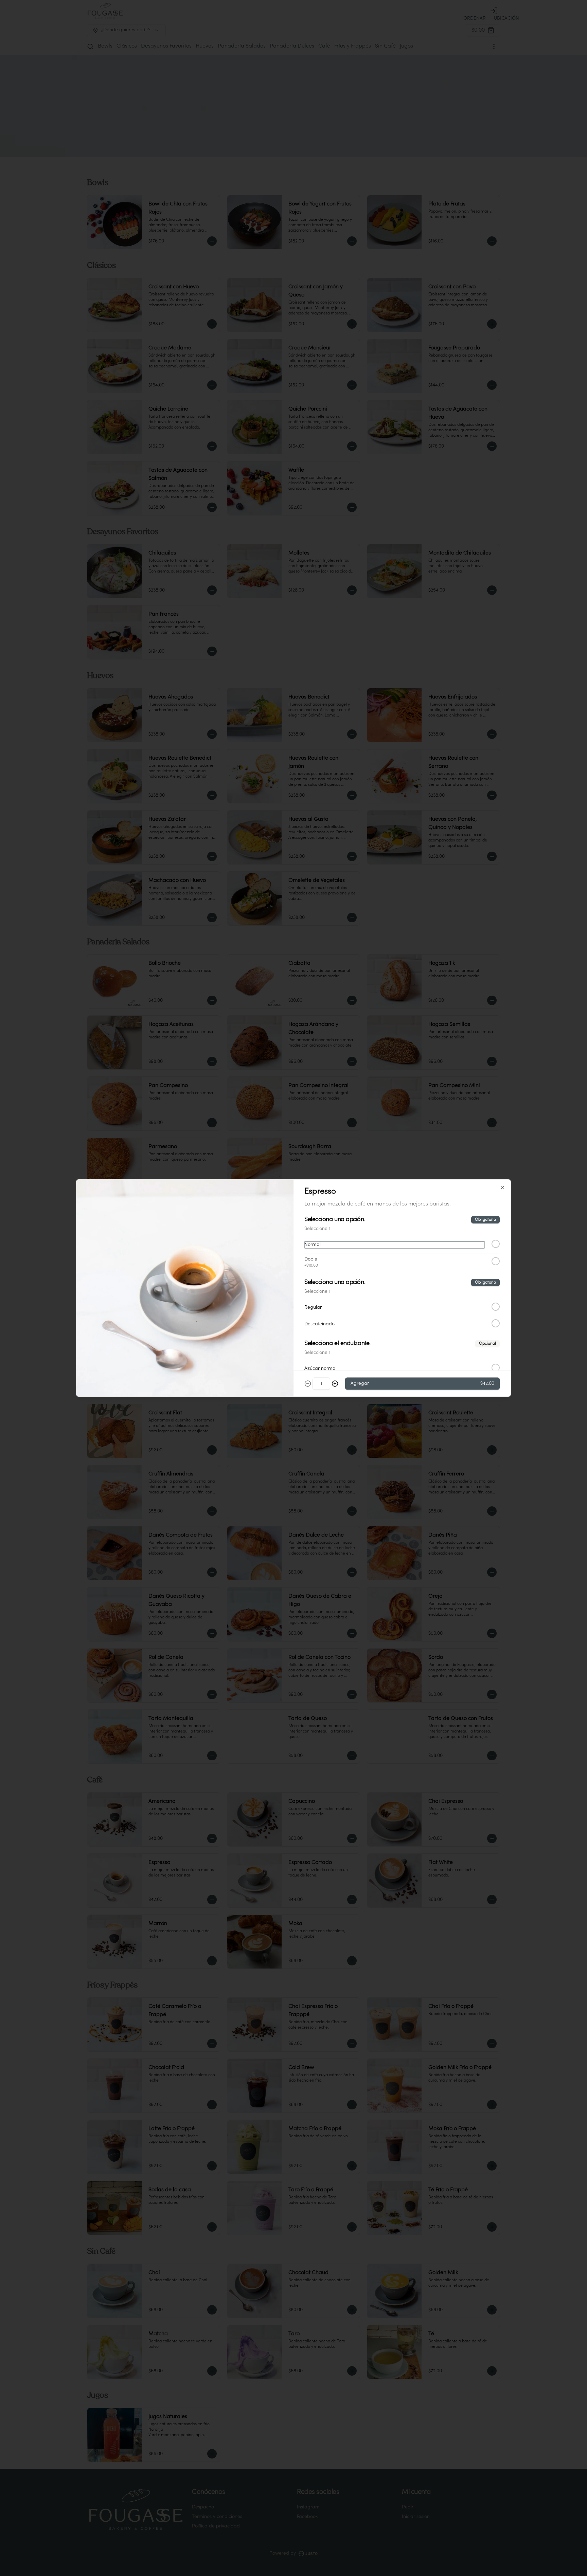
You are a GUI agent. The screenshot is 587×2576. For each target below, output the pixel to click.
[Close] (502, 1188)
